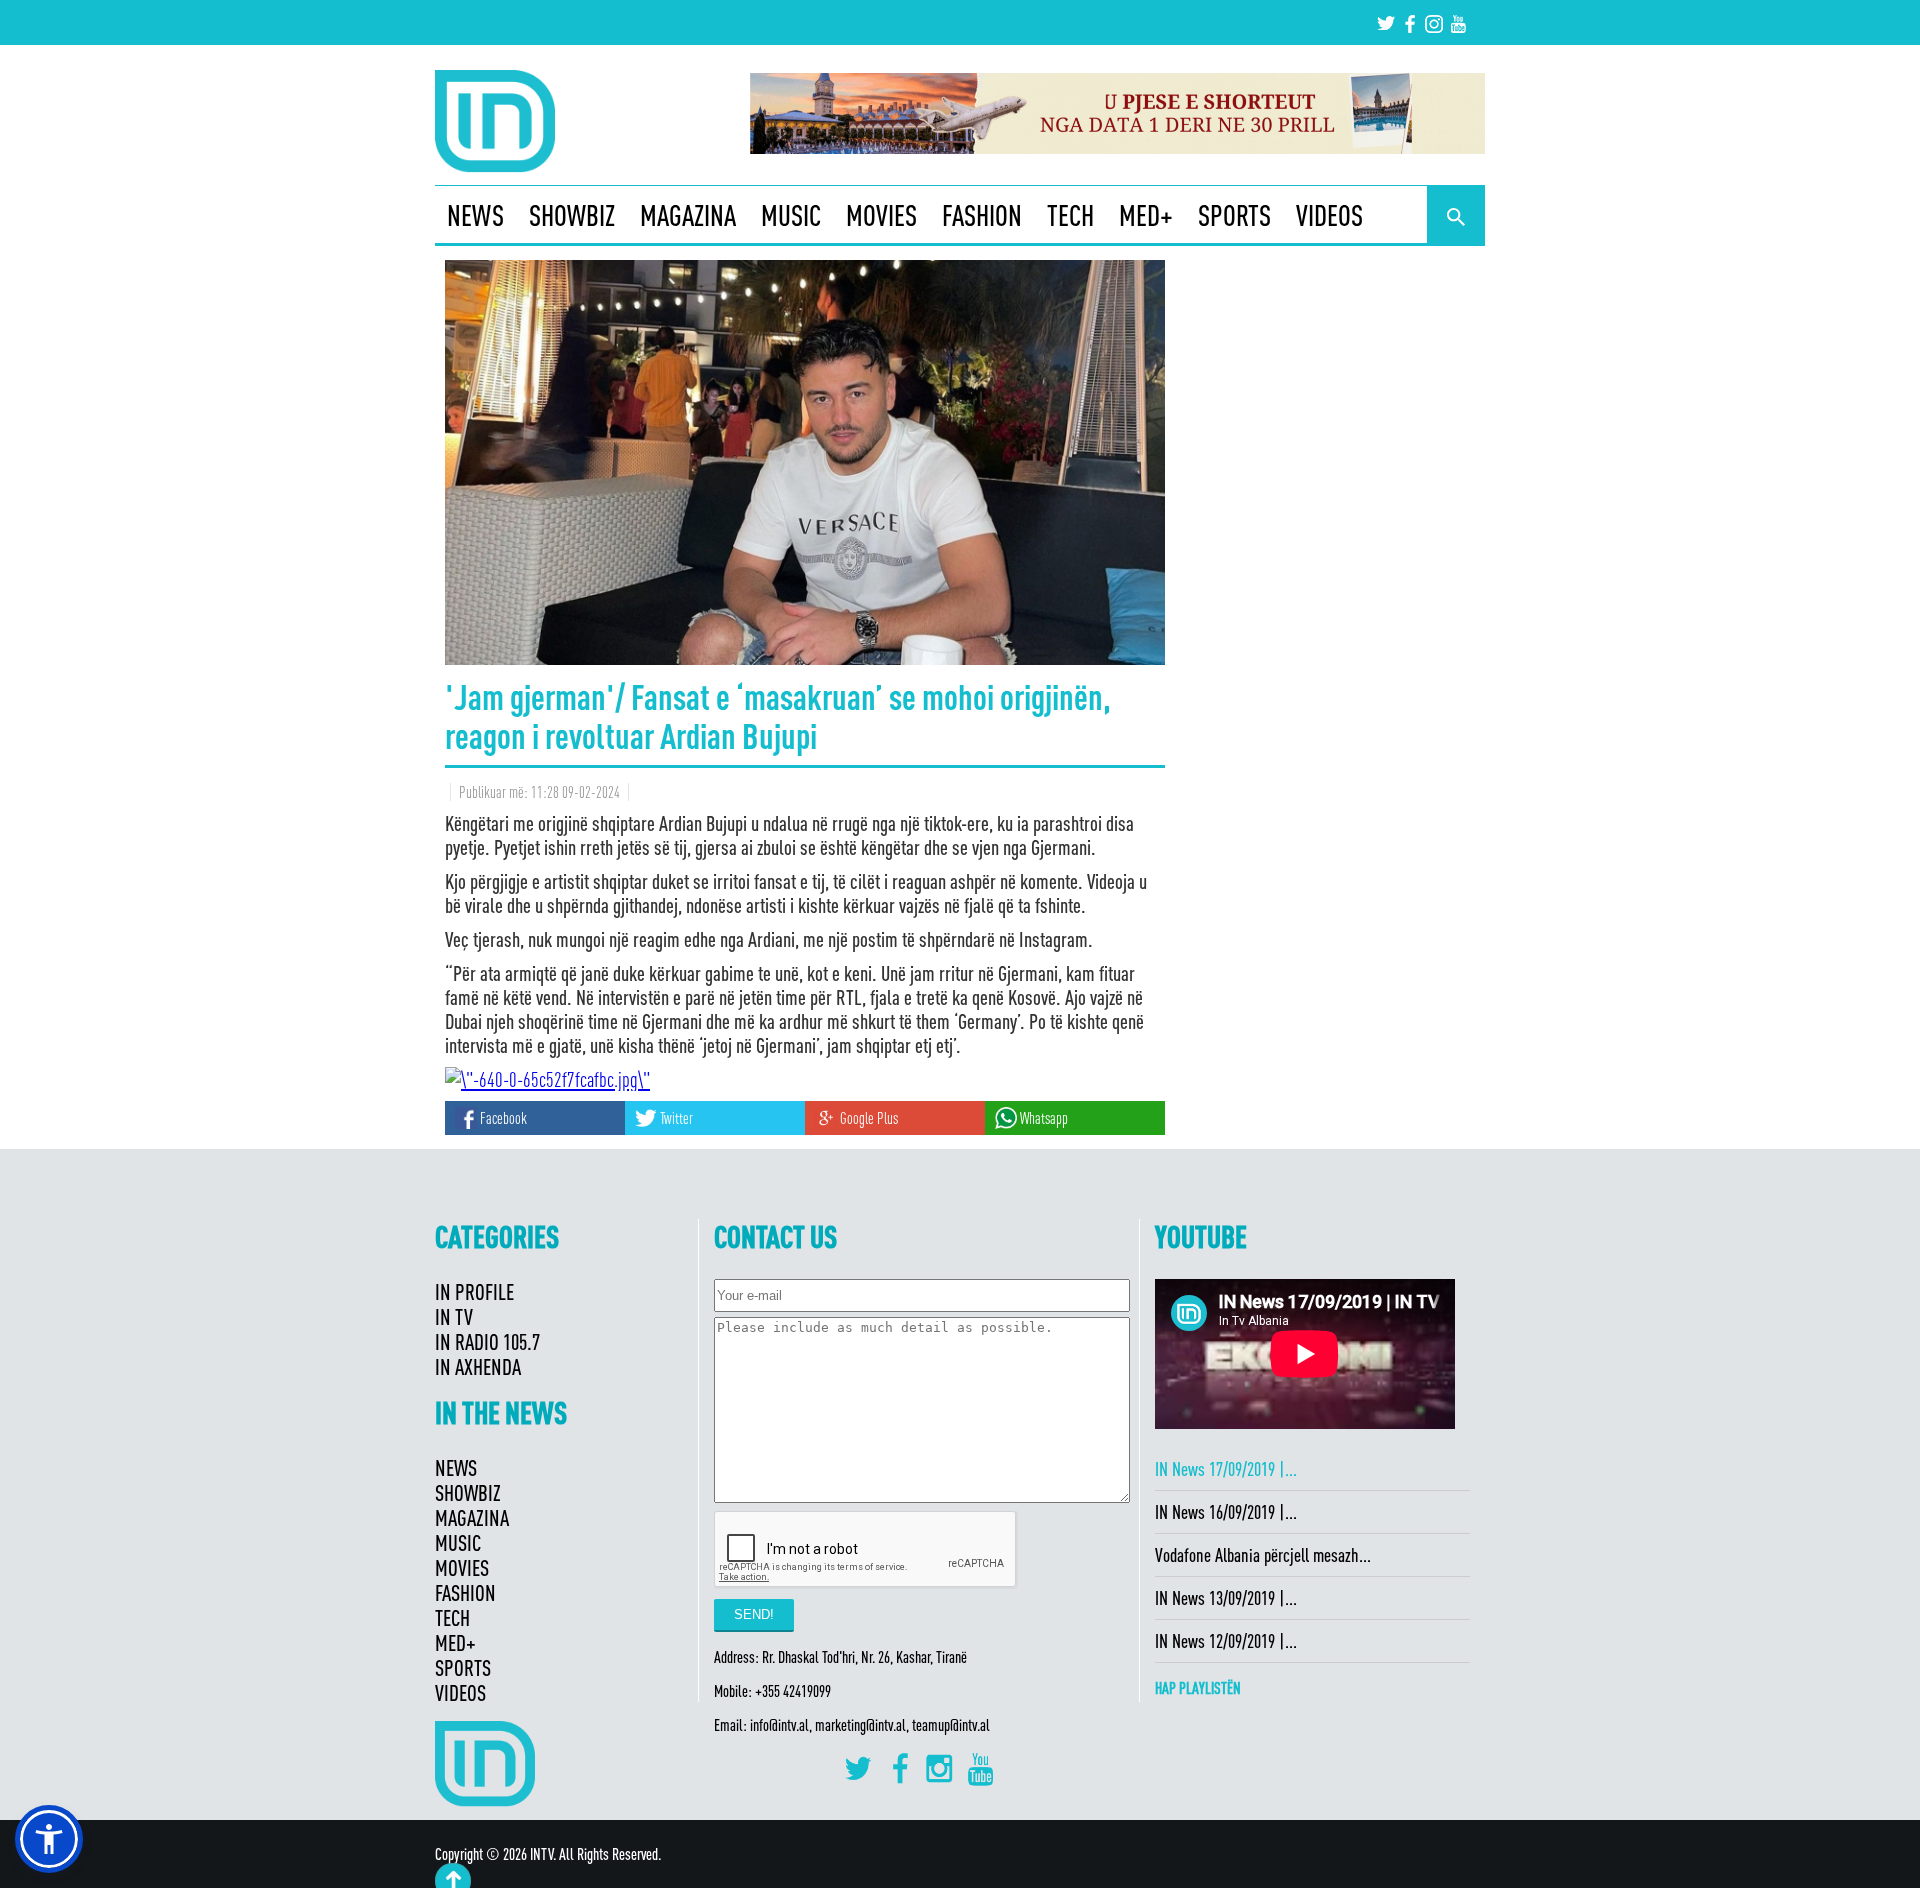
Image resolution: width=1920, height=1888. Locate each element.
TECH (1070, 215)
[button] (49, 1839)
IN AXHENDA (478, 1366)
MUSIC (791, 215)
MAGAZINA (688, 215)
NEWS (475, 215)
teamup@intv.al (951, 1725)
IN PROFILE (474, 1291)
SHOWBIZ (572, 215)
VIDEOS (1329, 215)
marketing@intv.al (860, 1725)
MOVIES (881, 215)
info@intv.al (779, 1725)
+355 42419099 (793, 1691)
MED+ (1146, 215)
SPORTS (1234, 215)
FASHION (982, 215)
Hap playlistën (1198, 1688)
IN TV (454, 1316)
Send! (754, 1614)
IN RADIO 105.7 (487, 1341)
